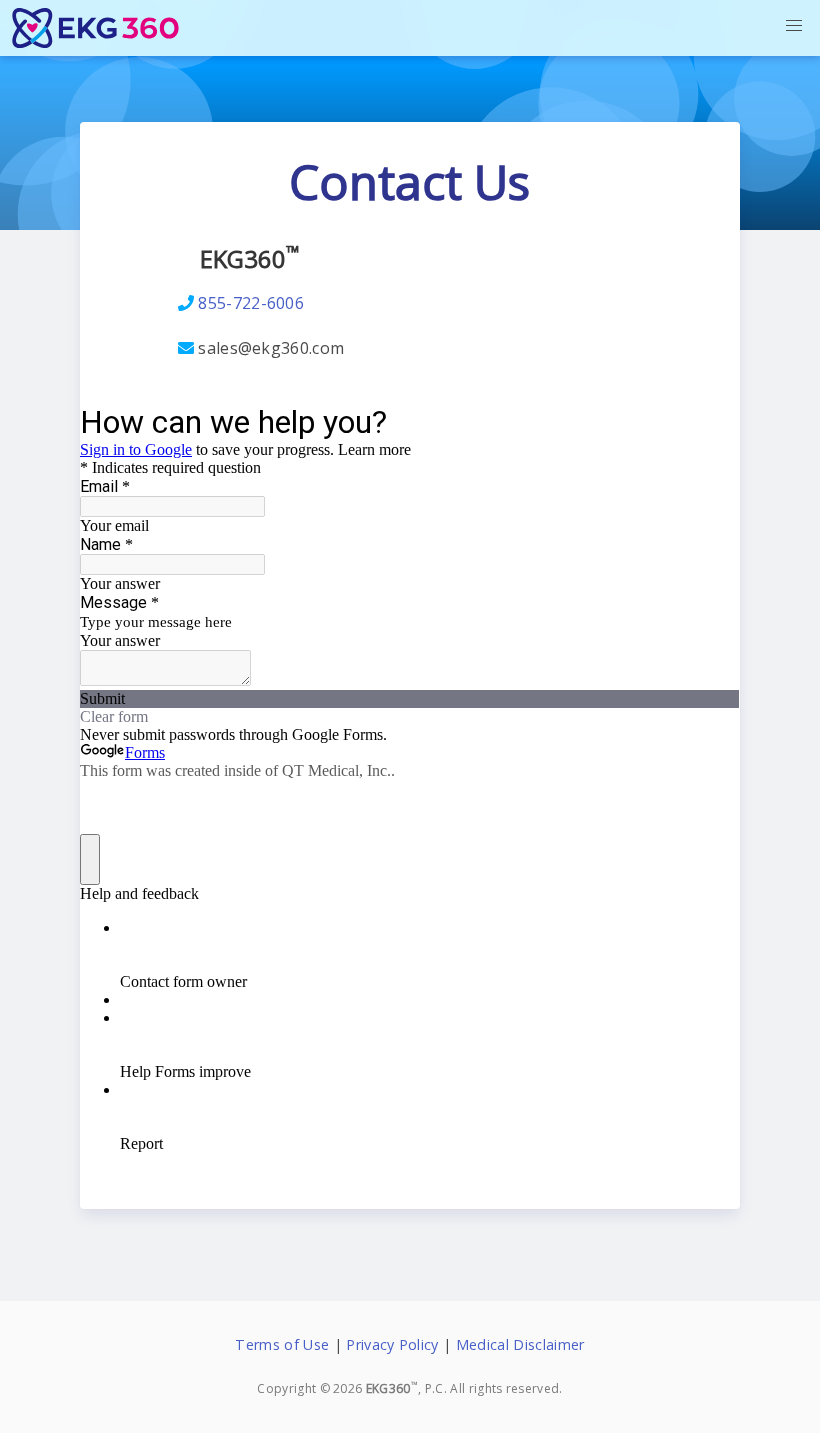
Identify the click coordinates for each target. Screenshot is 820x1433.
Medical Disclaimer (520, 1344)
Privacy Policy (392, 1344)
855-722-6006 (251, 303)
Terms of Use (282, 1344)
